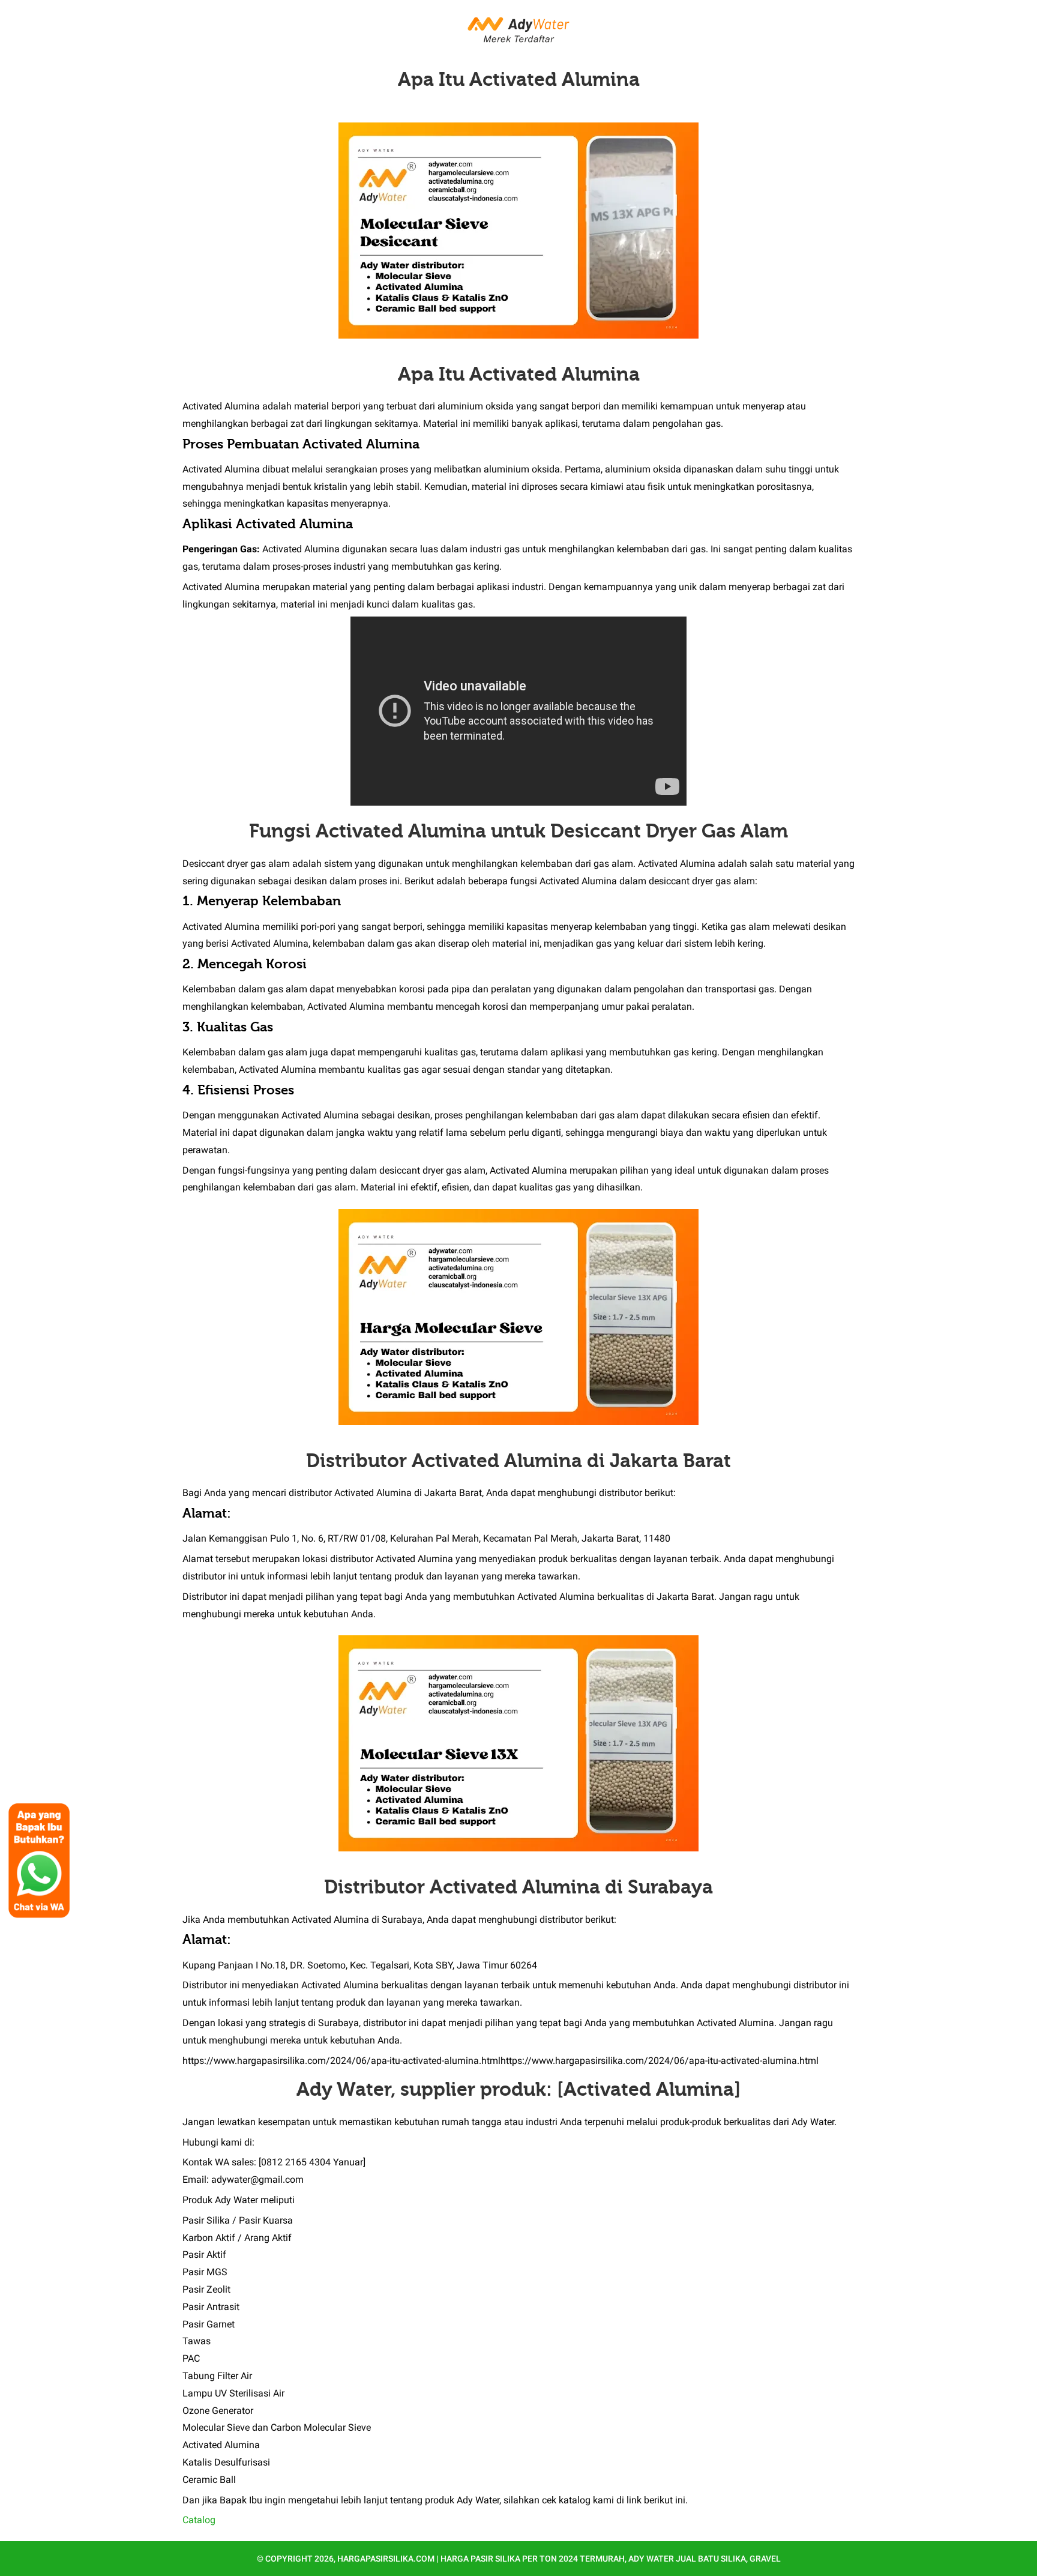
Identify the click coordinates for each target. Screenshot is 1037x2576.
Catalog (199, 2520)
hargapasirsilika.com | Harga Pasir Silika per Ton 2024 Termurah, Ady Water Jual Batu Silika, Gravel (559, 2559)
